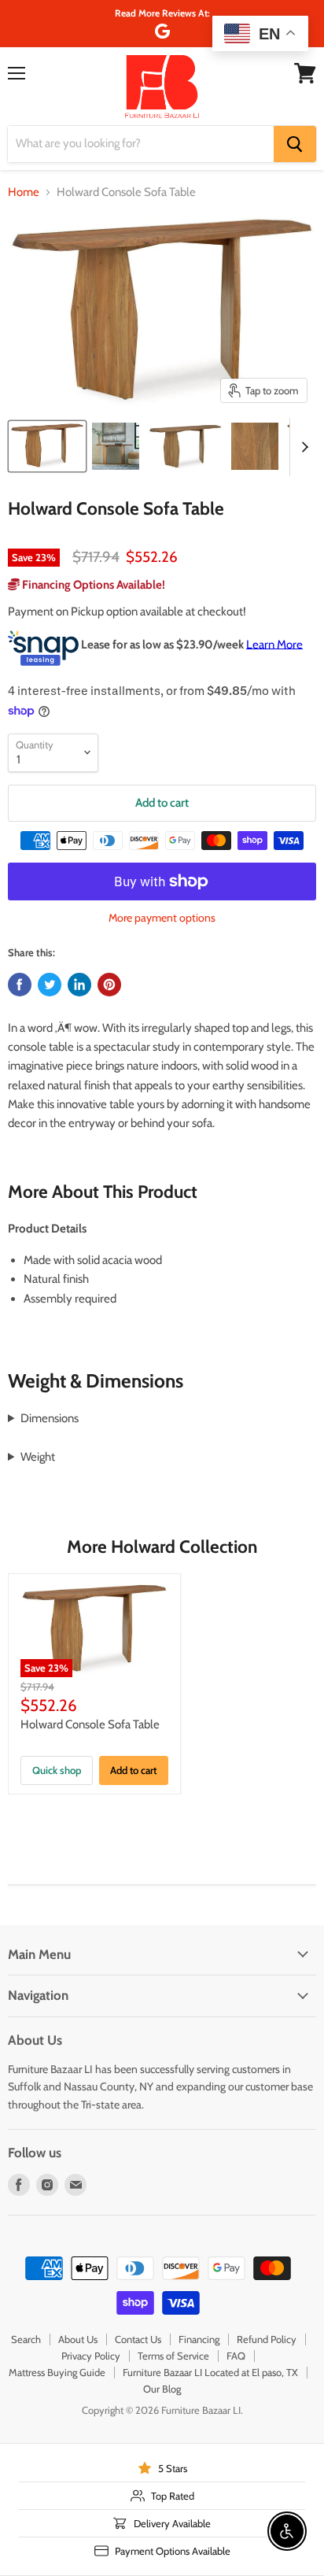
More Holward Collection (162, 1547)
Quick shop (57, 1770)
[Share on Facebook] (20, 985)
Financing (199, 2339)
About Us (78, 2339)
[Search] (295, 144)
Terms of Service (173, 2356)
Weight (38, 1457)
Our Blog (162, 2389)
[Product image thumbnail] (116, 446)
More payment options (162, 918)
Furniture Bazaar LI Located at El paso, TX (210, 2372)
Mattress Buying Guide (57, 2372)
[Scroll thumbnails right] (302, 447)
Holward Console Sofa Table (90, 1724)
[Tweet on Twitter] (50, 985)
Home (24, 192)
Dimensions (50, 1418)
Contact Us (138, 2339)
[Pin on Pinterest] (109, 985)
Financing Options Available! (92, 585)
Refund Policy (267, 2339)
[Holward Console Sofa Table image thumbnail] (47, 446)
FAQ (236, 2356)
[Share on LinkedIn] (79, 985)
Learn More (274, 644)
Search (26, 2339)
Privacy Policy (91, 2356)
